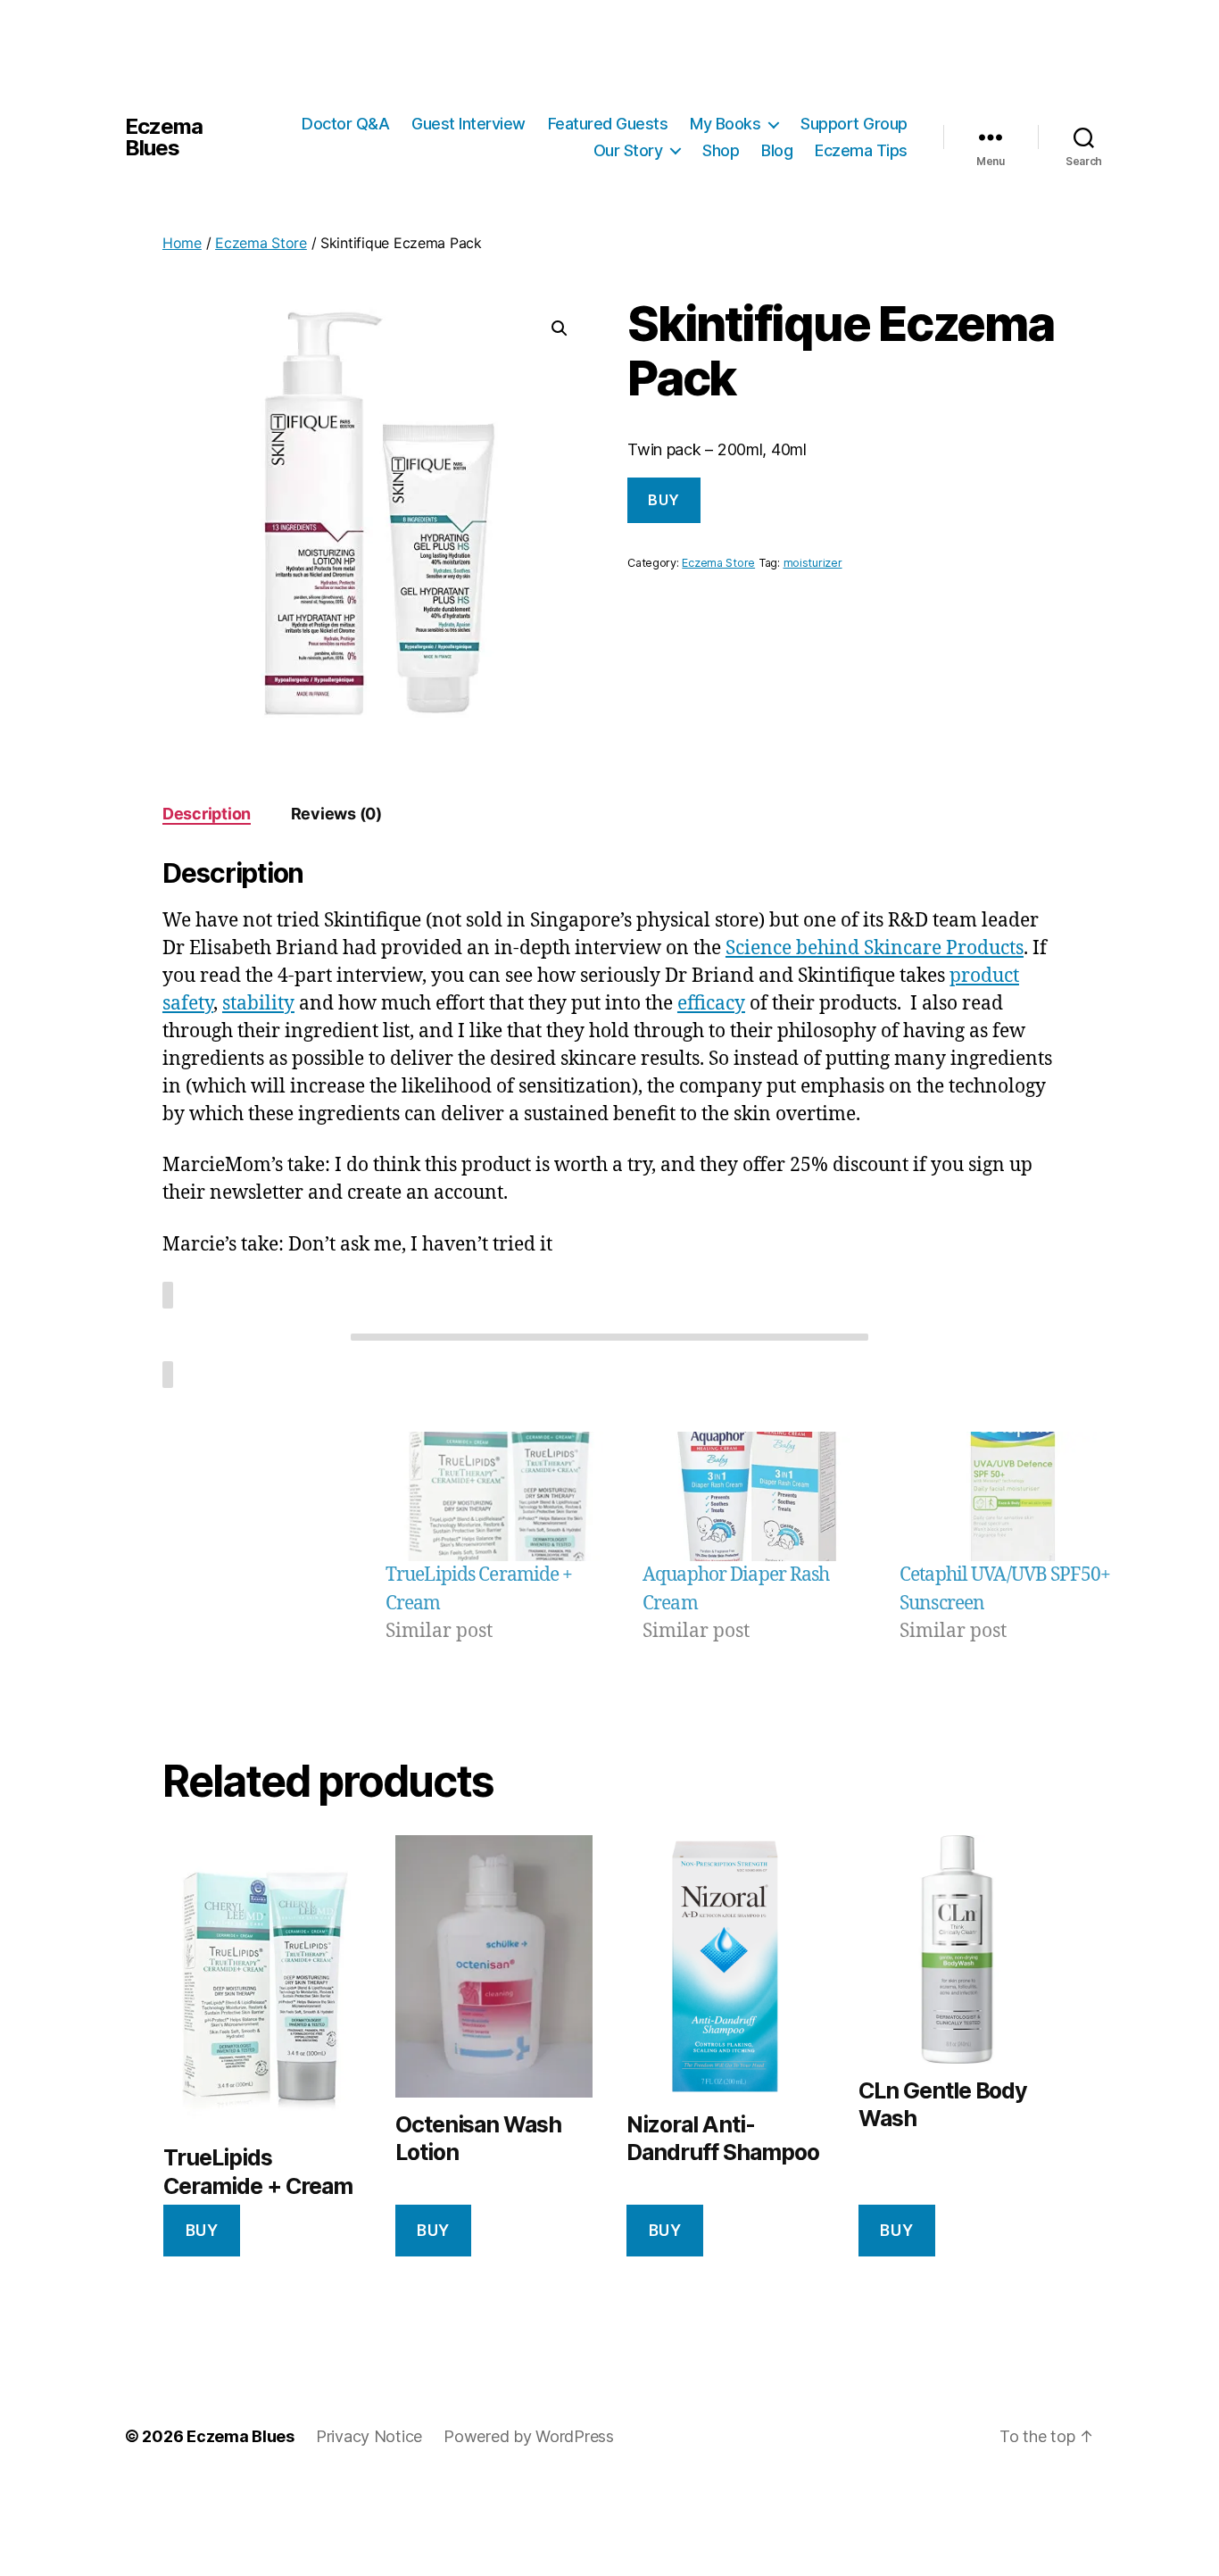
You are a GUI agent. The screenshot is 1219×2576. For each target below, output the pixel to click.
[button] (560, 328)
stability (258, 1004)
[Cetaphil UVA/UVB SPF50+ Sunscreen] (1013, 1496)
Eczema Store (261, 243)
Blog (777, 150)
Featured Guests (608, 124)
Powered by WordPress (529, 2436)
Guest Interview (469, 124)
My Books (725, 124)
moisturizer (813, 563)
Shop (721, 150)
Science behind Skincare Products (875, 948)
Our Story (628, 150)
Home (182, 243)
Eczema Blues (164, 137)
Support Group (854, 124)
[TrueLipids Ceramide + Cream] (499, 1496)
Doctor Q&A (345, 124)
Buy (664, 500)
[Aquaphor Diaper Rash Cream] (756, 1496)
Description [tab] (207, 814)
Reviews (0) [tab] (336, 814)
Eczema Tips (861, 150)
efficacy (711, 1004)
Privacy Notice (369, 2436)
